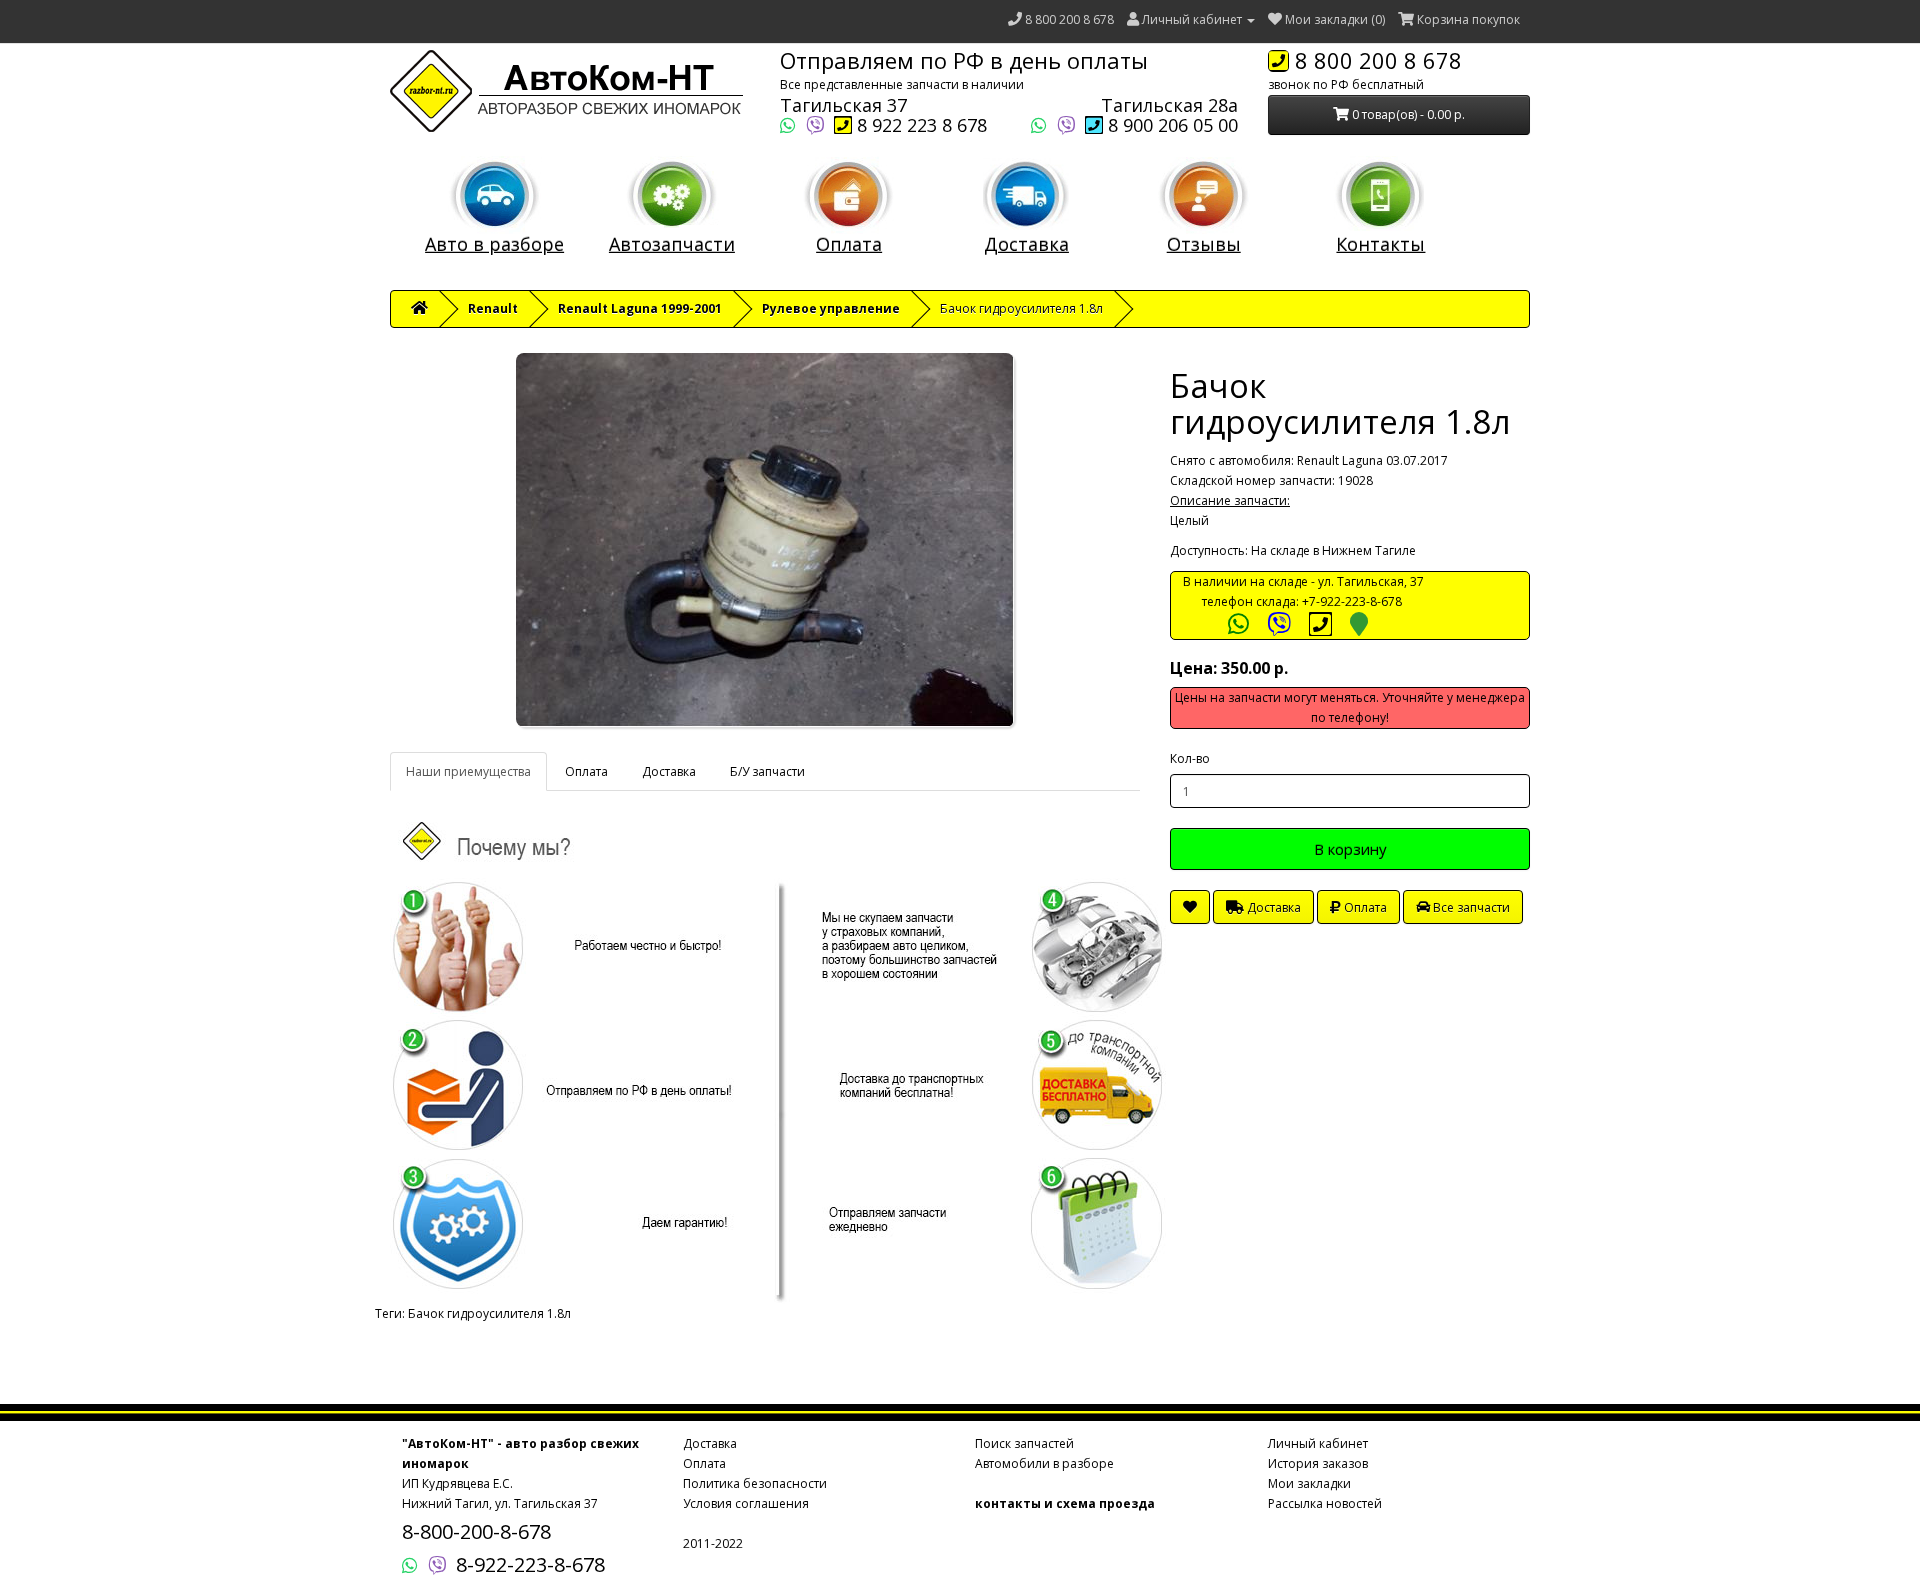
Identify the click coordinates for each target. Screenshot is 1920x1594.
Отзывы (1204, 244)
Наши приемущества (468, 771)
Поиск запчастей (1024, 1443)
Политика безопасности (755, 1483)
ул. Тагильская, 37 (1371, 581)
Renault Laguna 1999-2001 (640, 308)
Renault (493, 308)
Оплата (849, 244)
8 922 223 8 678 (919, 125)
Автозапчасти (672, 244)
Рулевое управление (831, 308)
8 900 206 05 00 (1170, 125)
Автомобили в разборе (1044, 1463)
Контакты (1380, 244)
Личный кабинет (1318, 1443)
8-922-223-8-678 (530, 1564)
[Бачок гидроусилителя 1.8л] (765, 540)
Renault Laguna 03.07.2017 (1372, 460)
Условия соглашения (746, 1503)
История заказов (1318, 1463)
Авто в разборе (494, 244)
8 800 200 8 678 (1069, 19)
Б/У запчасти (767, 771)
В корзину (1350, 849)
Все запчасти (1470, 907)
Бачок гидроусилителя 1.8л (489, 1313)
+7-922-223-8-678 (1352, 601)
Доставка (1026, 244)
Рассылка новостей (1325, 1503)
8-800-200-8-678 (476, 1531)
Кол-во (1190, 758)
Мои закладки (1309, 1483)
